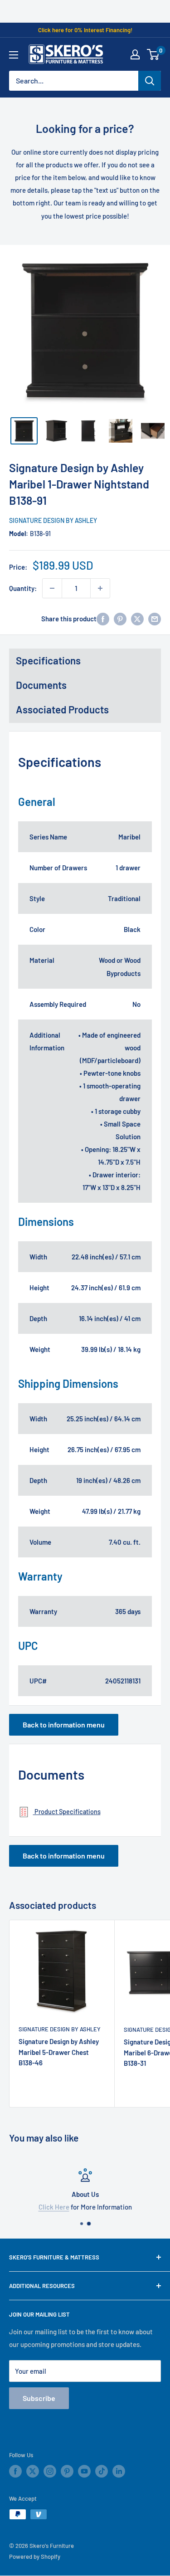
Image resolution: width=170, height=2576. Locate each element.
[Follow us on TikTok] (102, 2471)
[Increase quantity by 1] (100, 588)
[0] (153, 54)
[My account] (135, 54)
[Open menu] (14, 55)
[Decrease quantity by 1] (52, 588)
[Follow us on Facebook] (15, 2471)
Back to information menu (64, 1725)
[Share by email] (155, 619)
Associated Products (62, 709)
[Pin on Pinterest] (120, 619)
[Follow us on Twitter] (33, 2471)
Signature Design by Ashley (53, 520)
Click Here (54, 2207)
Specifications (48, 660)
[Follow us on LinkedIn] (119, 2471)
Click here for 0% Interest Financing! (85, 30)
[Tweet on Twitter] (137, 619)
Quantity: (23, 588)
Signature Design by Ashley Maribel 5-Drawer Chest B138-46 (59, 2052)
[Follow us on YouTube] (84, 2471)
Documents (41, 685)
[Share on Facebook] (103, 619)
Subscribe (39, 2398)
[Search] (150, 81)
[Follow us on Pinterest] (67, 2471)
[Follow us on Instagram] (50, 2471)
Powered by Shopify (35, 2556)
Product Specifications (67, 1812)
